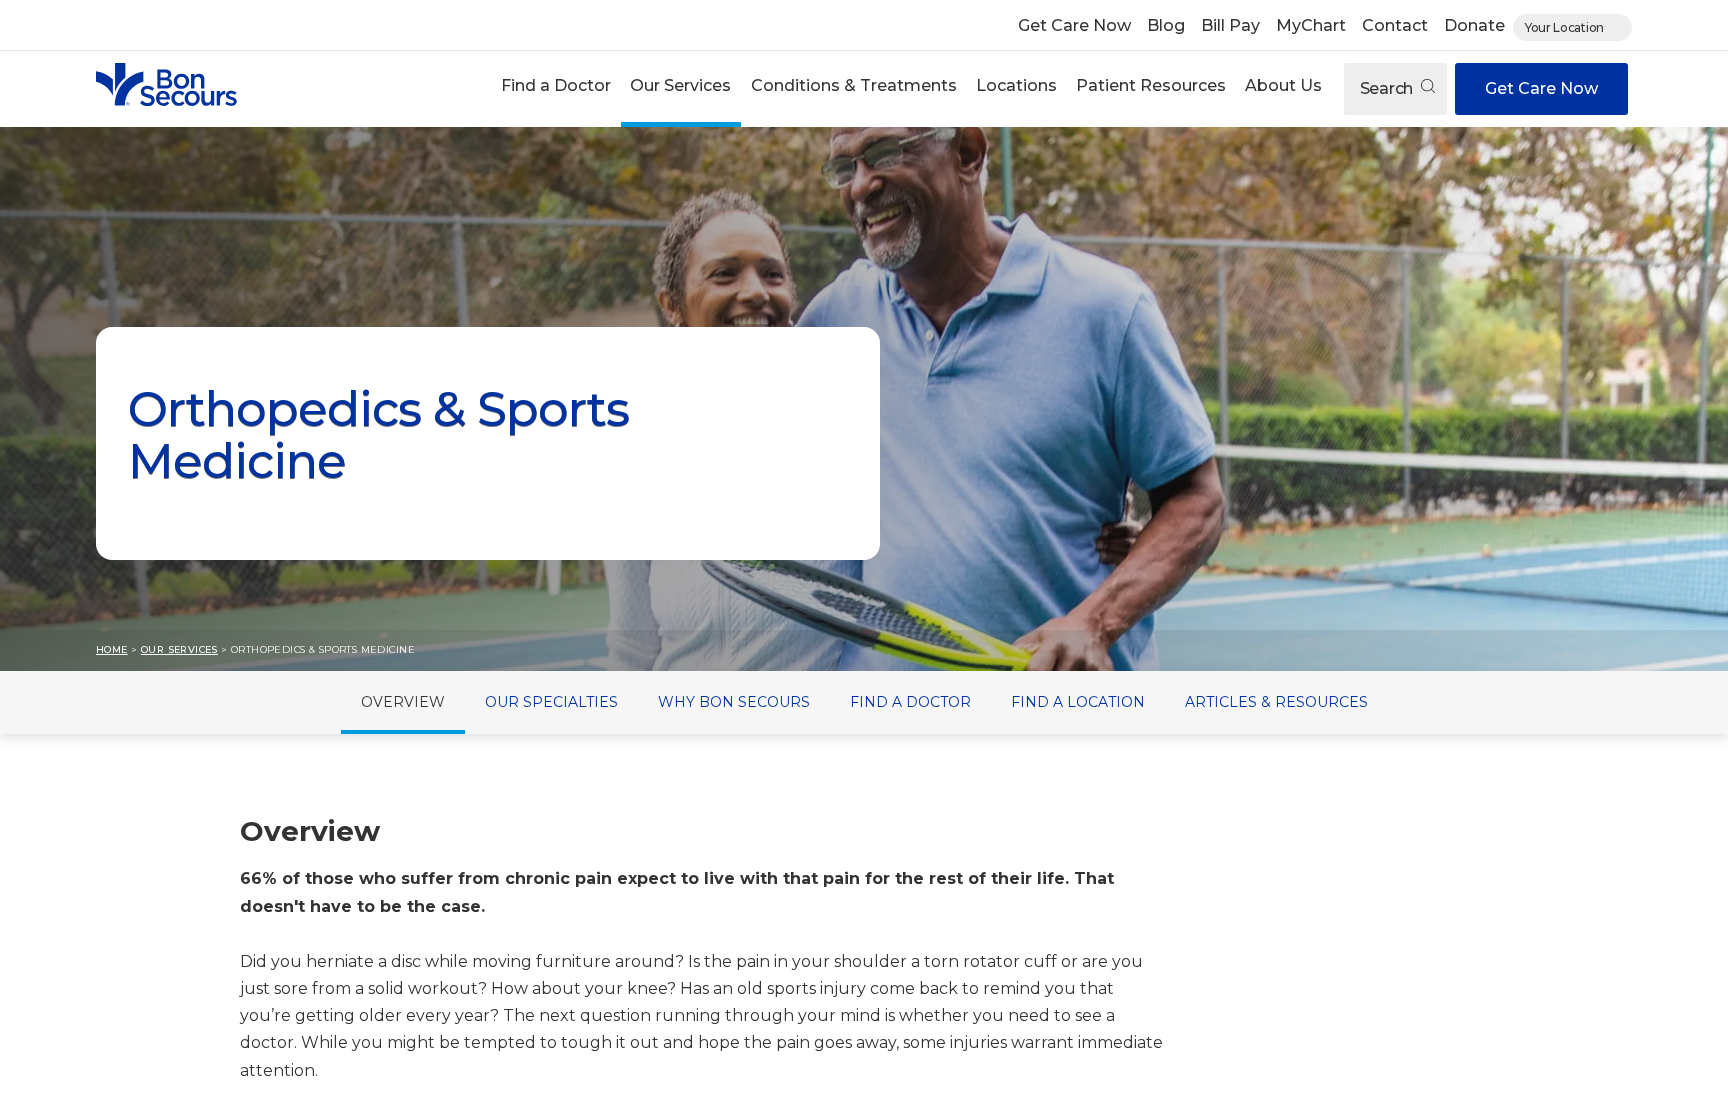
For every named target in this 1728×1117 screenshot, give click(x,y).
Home (112, 649)
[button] (556, 88)
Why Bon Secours (734, 702)
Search (1388, 88)
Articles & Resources (1276, 702)
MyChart (1311, 25)
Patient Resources (1151, 85)
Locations (1016, 85)
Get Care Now (1074, 25)
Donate (1474, 25)
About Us (1283, 85)
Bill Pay (1230, 25)
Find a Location (1078, 702)
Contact (1395, 25)
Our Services (680, 85)
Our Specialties (551, 702)
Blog (1166, 25)
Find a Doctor (556, 85)
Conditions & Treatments (854, 85)
